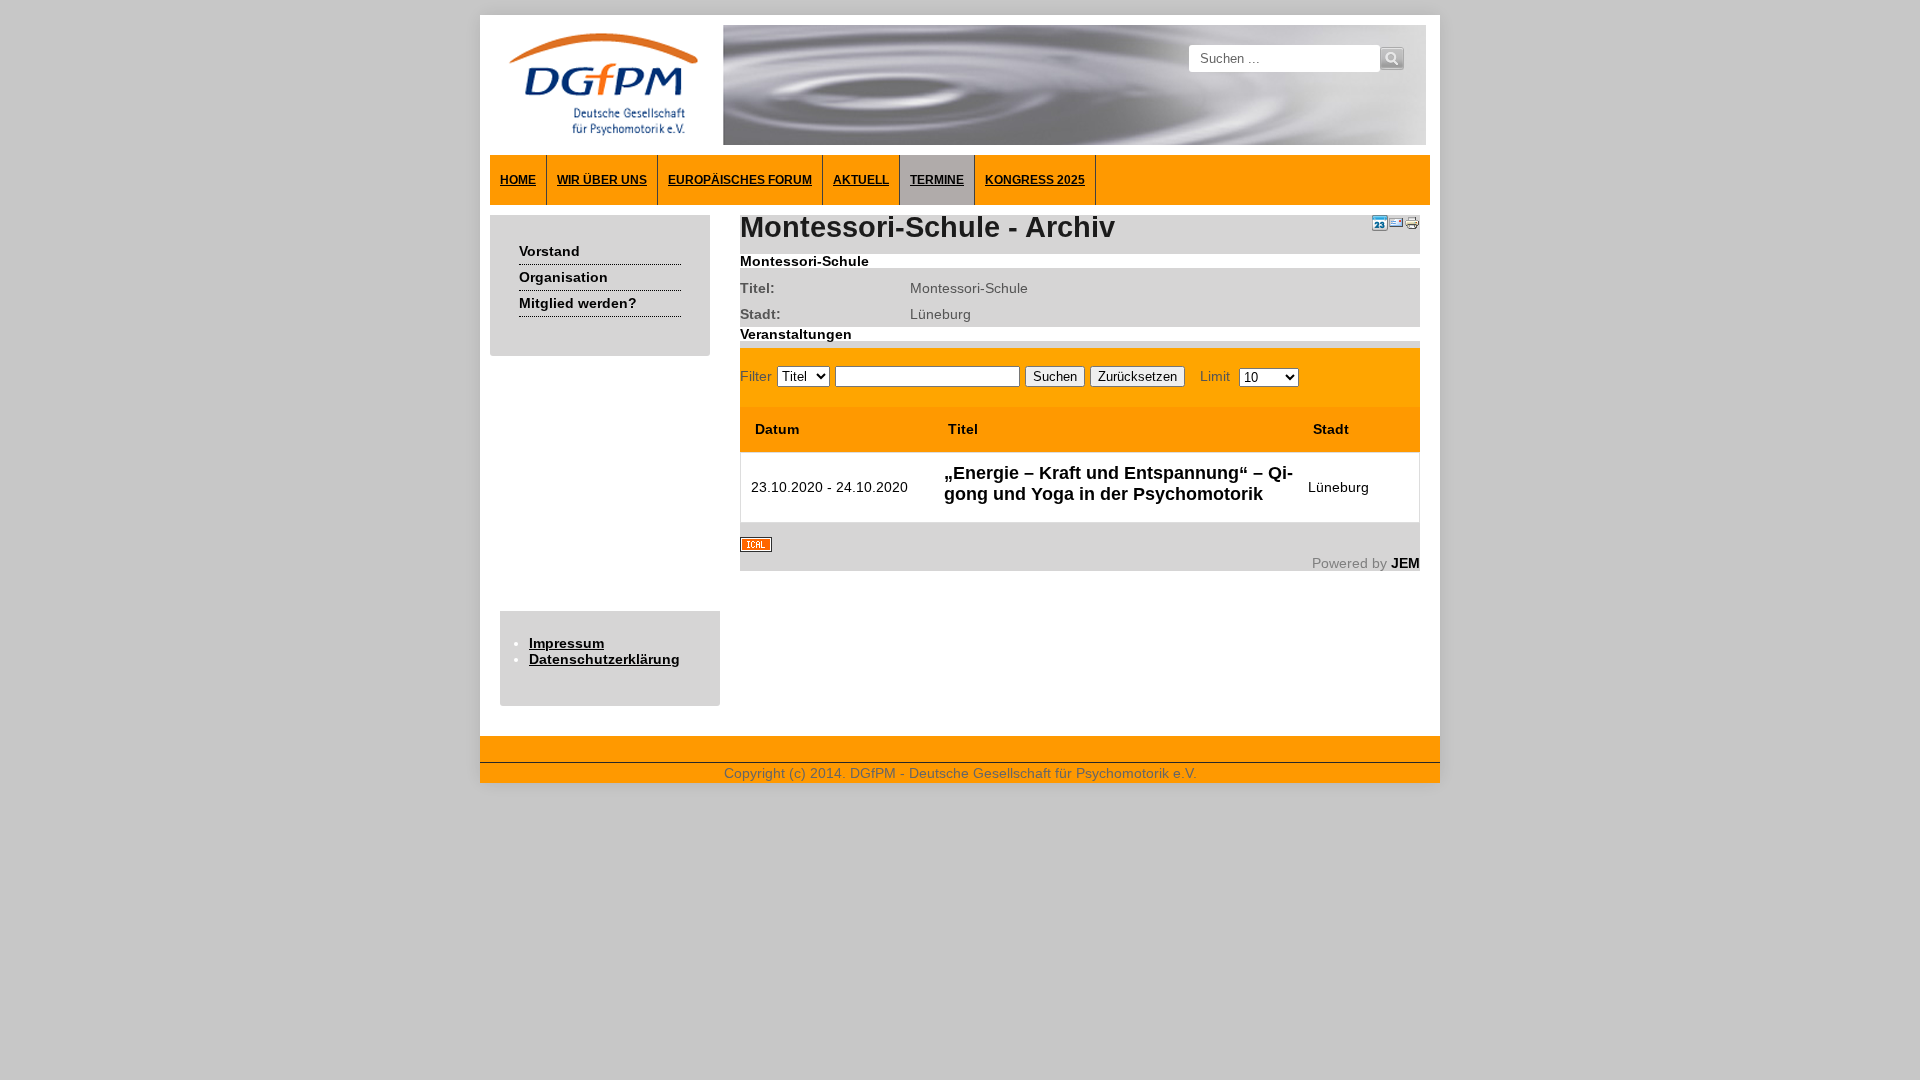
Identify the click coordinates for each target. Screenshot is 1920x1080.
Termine (937, 180)
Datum (777, 429)
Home (518, 180)
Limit (1215, 376)
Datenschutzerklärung (604, 659)
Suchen (1055, 376)
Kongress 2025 (1035, 180)
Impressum (566, 643)
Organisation (563, 277)
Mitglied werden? (578, 303)
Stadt (1331, 429)
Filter (756, 376)
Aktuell (861, 180)
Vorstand (549, 251)
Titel (963, 429)
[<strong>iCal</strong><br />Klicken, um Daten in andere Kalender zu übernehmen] (756, 547)
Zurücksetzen (1137, 376)
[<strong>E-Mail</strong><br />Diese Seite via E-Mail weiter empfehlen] (1396, 226)
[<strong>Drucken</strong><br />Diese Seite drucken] (1412, 226)
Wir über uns (602, 180)
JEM (1405, 563)
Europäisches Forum (740, 180)
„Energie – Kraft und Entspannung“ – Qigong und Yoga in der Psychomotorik (1118, 483)
